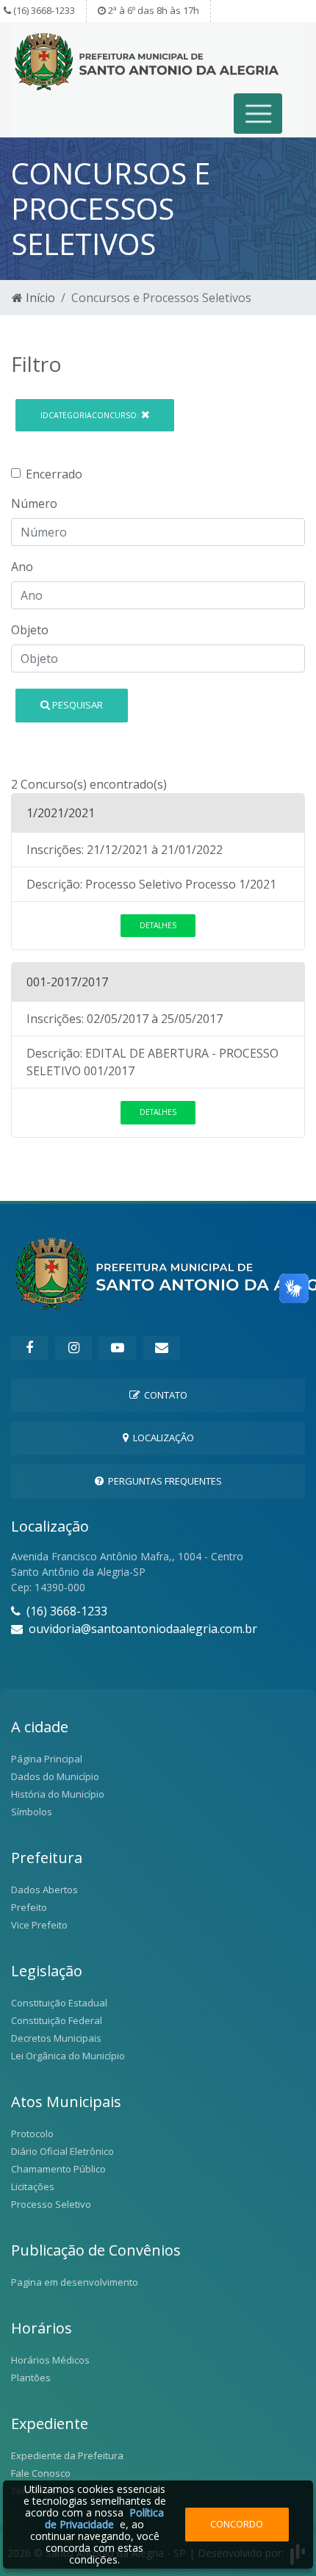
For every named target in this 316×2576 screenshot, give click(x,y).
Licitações (33, 2186)
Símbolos (32, 1812)
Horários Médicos (50, 2360)
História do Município (58, 1794)
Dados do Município (55, 1776)
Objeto (30, 630)
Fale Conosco (41, 2473)
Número (34, 503)
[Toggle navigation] (258, 114)
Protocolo (32, 2134)
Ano (22, 567)
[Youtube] (118, 1348)
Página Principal (47, 1759)
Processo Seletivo (51, 2204)
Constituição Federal (57, 2020)
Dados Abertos (44, 1890)
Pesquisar (76, 705)
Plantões (31, 2378)
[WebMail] (162, 1348)
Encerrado (54, 474)
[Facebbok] (29, 1348)
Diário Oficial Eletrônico (62, 2151)
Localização (161, 1438)
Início (39, 298)
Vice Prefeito (39, 1925)
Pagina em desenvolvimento (75, 2282)
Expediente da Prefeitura (67, 2455)
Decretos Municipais (56, 2038)
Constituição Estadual (59, 2003)
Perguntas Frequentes (163, 1481)
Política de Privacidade (104, 2518)
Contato (164, 1395)
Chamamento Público (58, 2169)
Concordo (237, 2524)
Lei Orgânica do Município (68, 2056)
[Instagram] (73, 1348)
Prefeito (29, 1907)
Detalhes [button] (158, 925)
